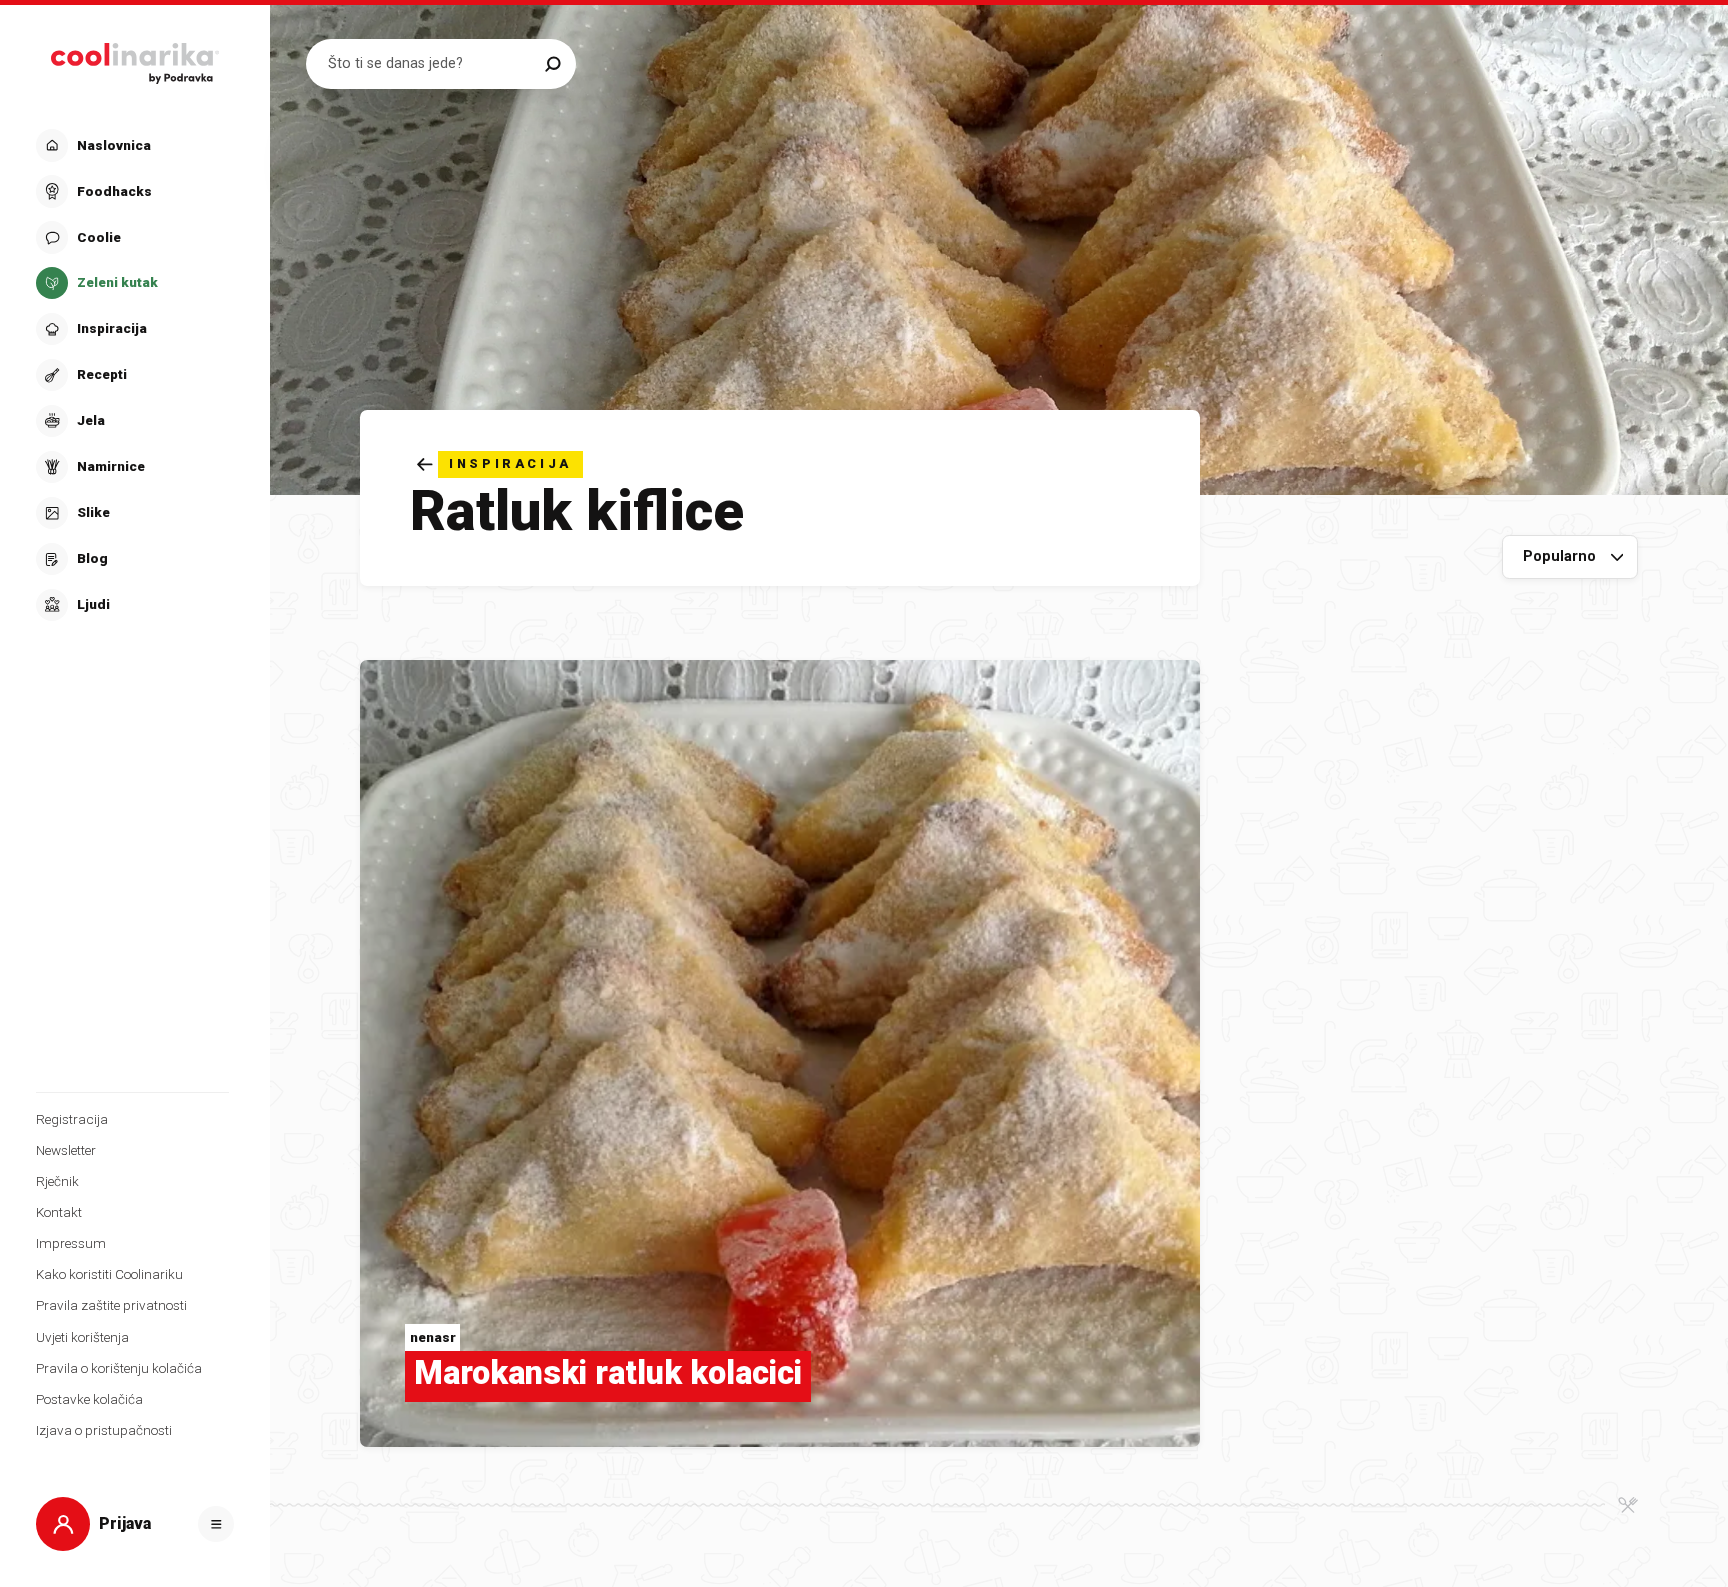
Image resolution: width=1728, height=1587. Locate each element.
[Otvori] (216, 1524)
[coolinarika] (135, 58)
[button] (132, 375)
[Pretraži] (552, 64)
